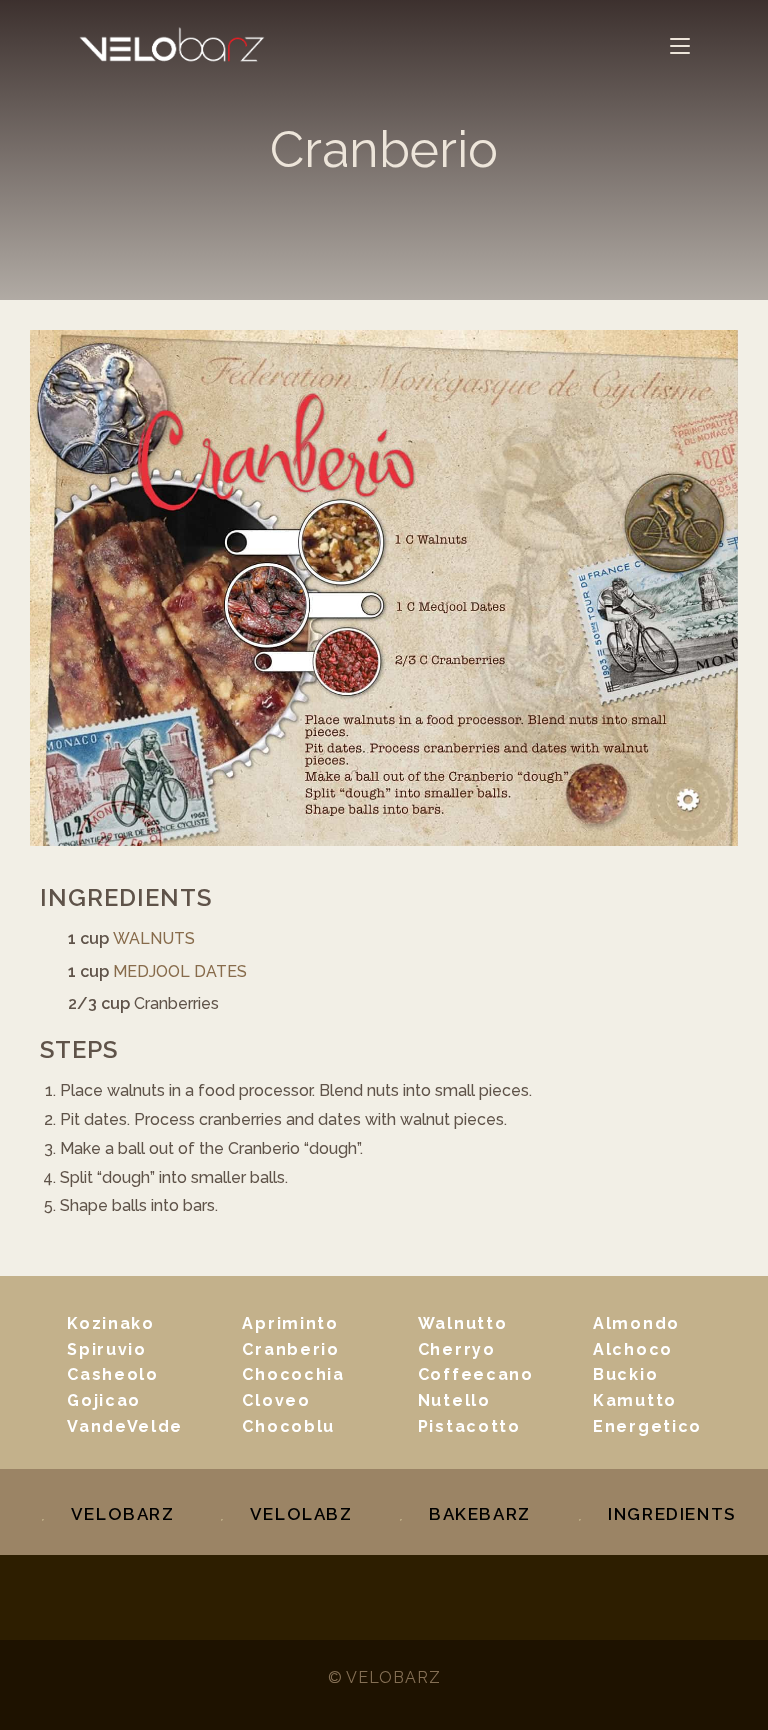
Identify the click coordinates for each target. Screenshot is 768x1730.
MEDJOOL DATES (180, 971)
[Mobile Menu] (680, 44)
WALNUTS (154, 938)
